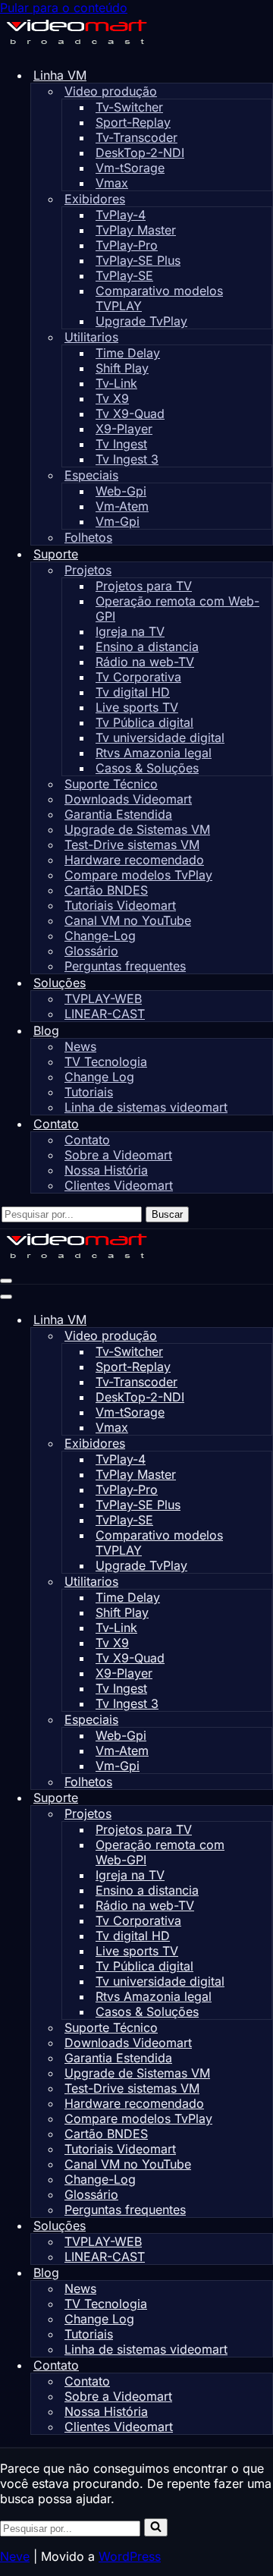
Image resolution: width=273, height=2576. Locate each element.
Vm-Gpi (118, 521)
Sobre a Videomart (118, 1155)
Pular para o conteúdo (64, 8)
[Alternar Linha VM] (265, 1320)
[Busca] (156, 2527)
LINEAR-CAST (105, 1014)
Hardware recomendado (134, 860)
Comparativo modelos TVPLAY (159, 298)
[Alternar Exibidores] (265, 1444)
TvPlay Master (136, 230)
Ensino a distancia (147, 646)
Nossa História (106, 1170)
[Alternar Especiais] (265, 1720)
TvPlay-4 (121, 215)
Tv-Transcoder (136, 137)
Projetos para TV (144, 586)
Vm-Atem (122, 506)
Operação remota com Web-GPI (177, 609)
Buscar (167, 1214)
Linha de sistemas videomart (146, 1107)
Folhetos (88, 537)
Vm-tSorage (130, 168)
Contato (87, 1140)
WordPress (130, 2556)
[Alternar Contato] (265, 2365)
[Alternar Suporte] (265, 1798)
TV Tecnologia (106, 1062)
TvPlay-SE (124, 275)
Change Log (99, 1077)
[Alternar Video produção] (265, 1336)
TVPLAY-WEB (103, 999)
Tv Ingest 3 (127, 459)
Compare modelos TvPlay (138, 875)
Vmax (112, 183)
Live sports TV (137, 707)
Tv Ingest (121, 444)
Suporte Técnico (111, 784)
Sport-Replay (133, 122)
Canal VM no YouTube (128, 920)
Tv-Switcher (129, 107)
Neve (15, 2556)
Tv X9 (112, 398)
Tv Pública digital (144, 722)
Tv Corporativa (138, 677)
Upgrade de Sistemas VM (137, 829)
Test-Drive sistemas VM (132, 845)
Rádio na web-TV (145, 662)
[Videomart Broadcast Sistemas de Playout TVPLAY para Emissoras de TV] (76, 47)
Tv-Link (116, 383)
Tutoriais (89, 1092)
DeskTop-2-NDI (140, 153)
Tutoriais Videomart (120, 905)
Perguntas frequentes (125, 966)
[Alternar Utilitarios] (265, 1582)
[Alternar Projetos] (265, 1814)
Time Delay (128, 353)
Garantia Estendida (118, 814)
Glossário (91, 951)
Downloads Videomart (128, 799)
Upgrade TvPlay (141, 321)
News (80, 1046)
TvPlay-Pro (127, 245)
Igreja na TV (130, 631)
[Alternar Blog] (265, 2273)
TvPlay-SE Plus (138, 260)
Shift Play (122, 368)
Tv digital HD (133, 692)
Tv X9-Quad (130, 414)
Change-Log (100, 936)
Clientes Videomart (119, 1185)
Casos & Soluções (147, 768)
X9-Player (124, 429)
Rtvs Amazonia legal (154, 753)
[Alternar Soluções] (265, 2226)
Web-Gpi (121, 491)
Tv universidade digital (160, 738)
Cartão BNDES (106, 890)
